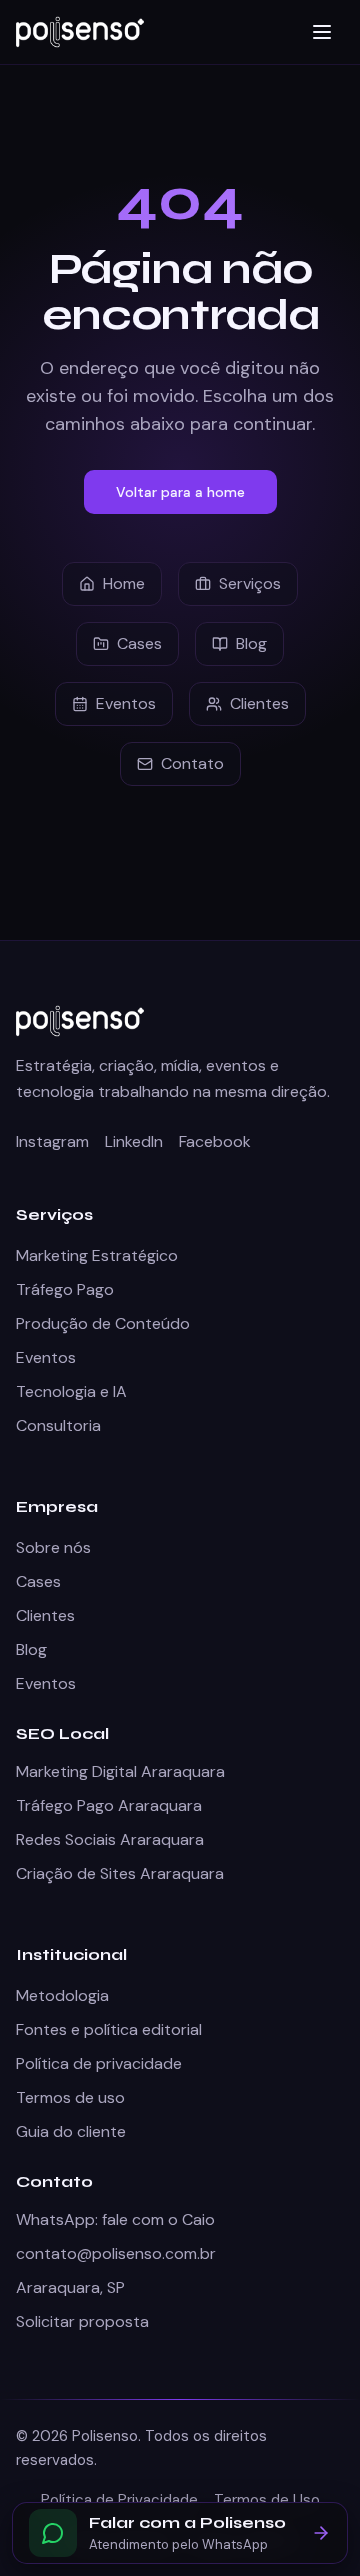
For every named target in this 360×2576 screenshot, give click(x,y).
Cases (139, 643)
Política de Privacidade (119, 2500)
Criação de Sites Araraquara (120, 1873)
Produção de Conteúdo (103, 1323)
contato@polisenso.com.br (116, 2253)
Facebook (215, 1141)
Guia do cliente (71, 2131)
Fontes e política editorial (109, 2029)
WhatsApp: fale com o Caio (115, 2219)
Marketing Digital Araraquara (120, 1771)
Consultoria (58, 1425)
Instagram (52, 1141)
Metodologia (62, 1995)
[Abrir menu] (322, 32)
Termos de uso (70, 2097)
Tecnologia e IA (71, 1391)
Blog (251, 643)
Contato (192, 763)
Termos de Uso (267, 2500)
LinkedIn (134, 1141)
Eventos (126, 703)
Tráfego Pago (65, 1289)
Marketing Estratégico (97, 1255)
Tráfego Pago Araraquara (109, 1805)
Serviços (250, 583)
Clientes (259, 703)
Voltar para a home (180, 492)
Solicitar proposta (82, 2321)
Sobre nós (53, 1547)
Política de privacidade (99, 2063)
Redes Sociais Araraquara (110, 1839)
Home (124, 583)
